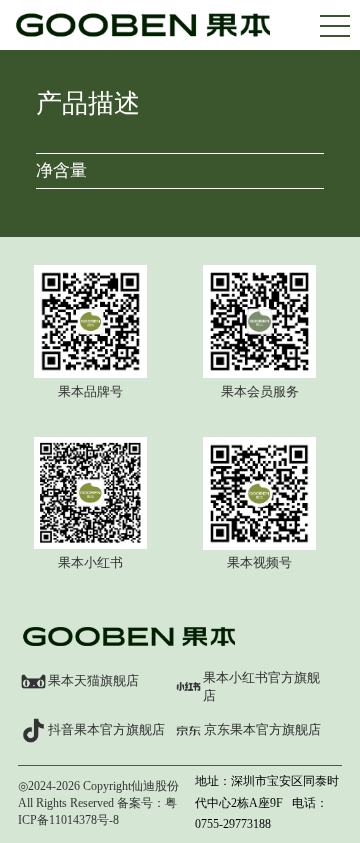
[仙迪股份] (143, 36)
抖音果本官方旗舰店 (106, 729)
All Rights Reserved (66, 803)
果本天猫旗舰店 (93, 680)
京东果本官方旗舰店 (262, 729)
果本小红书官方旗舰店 (261, 686)
